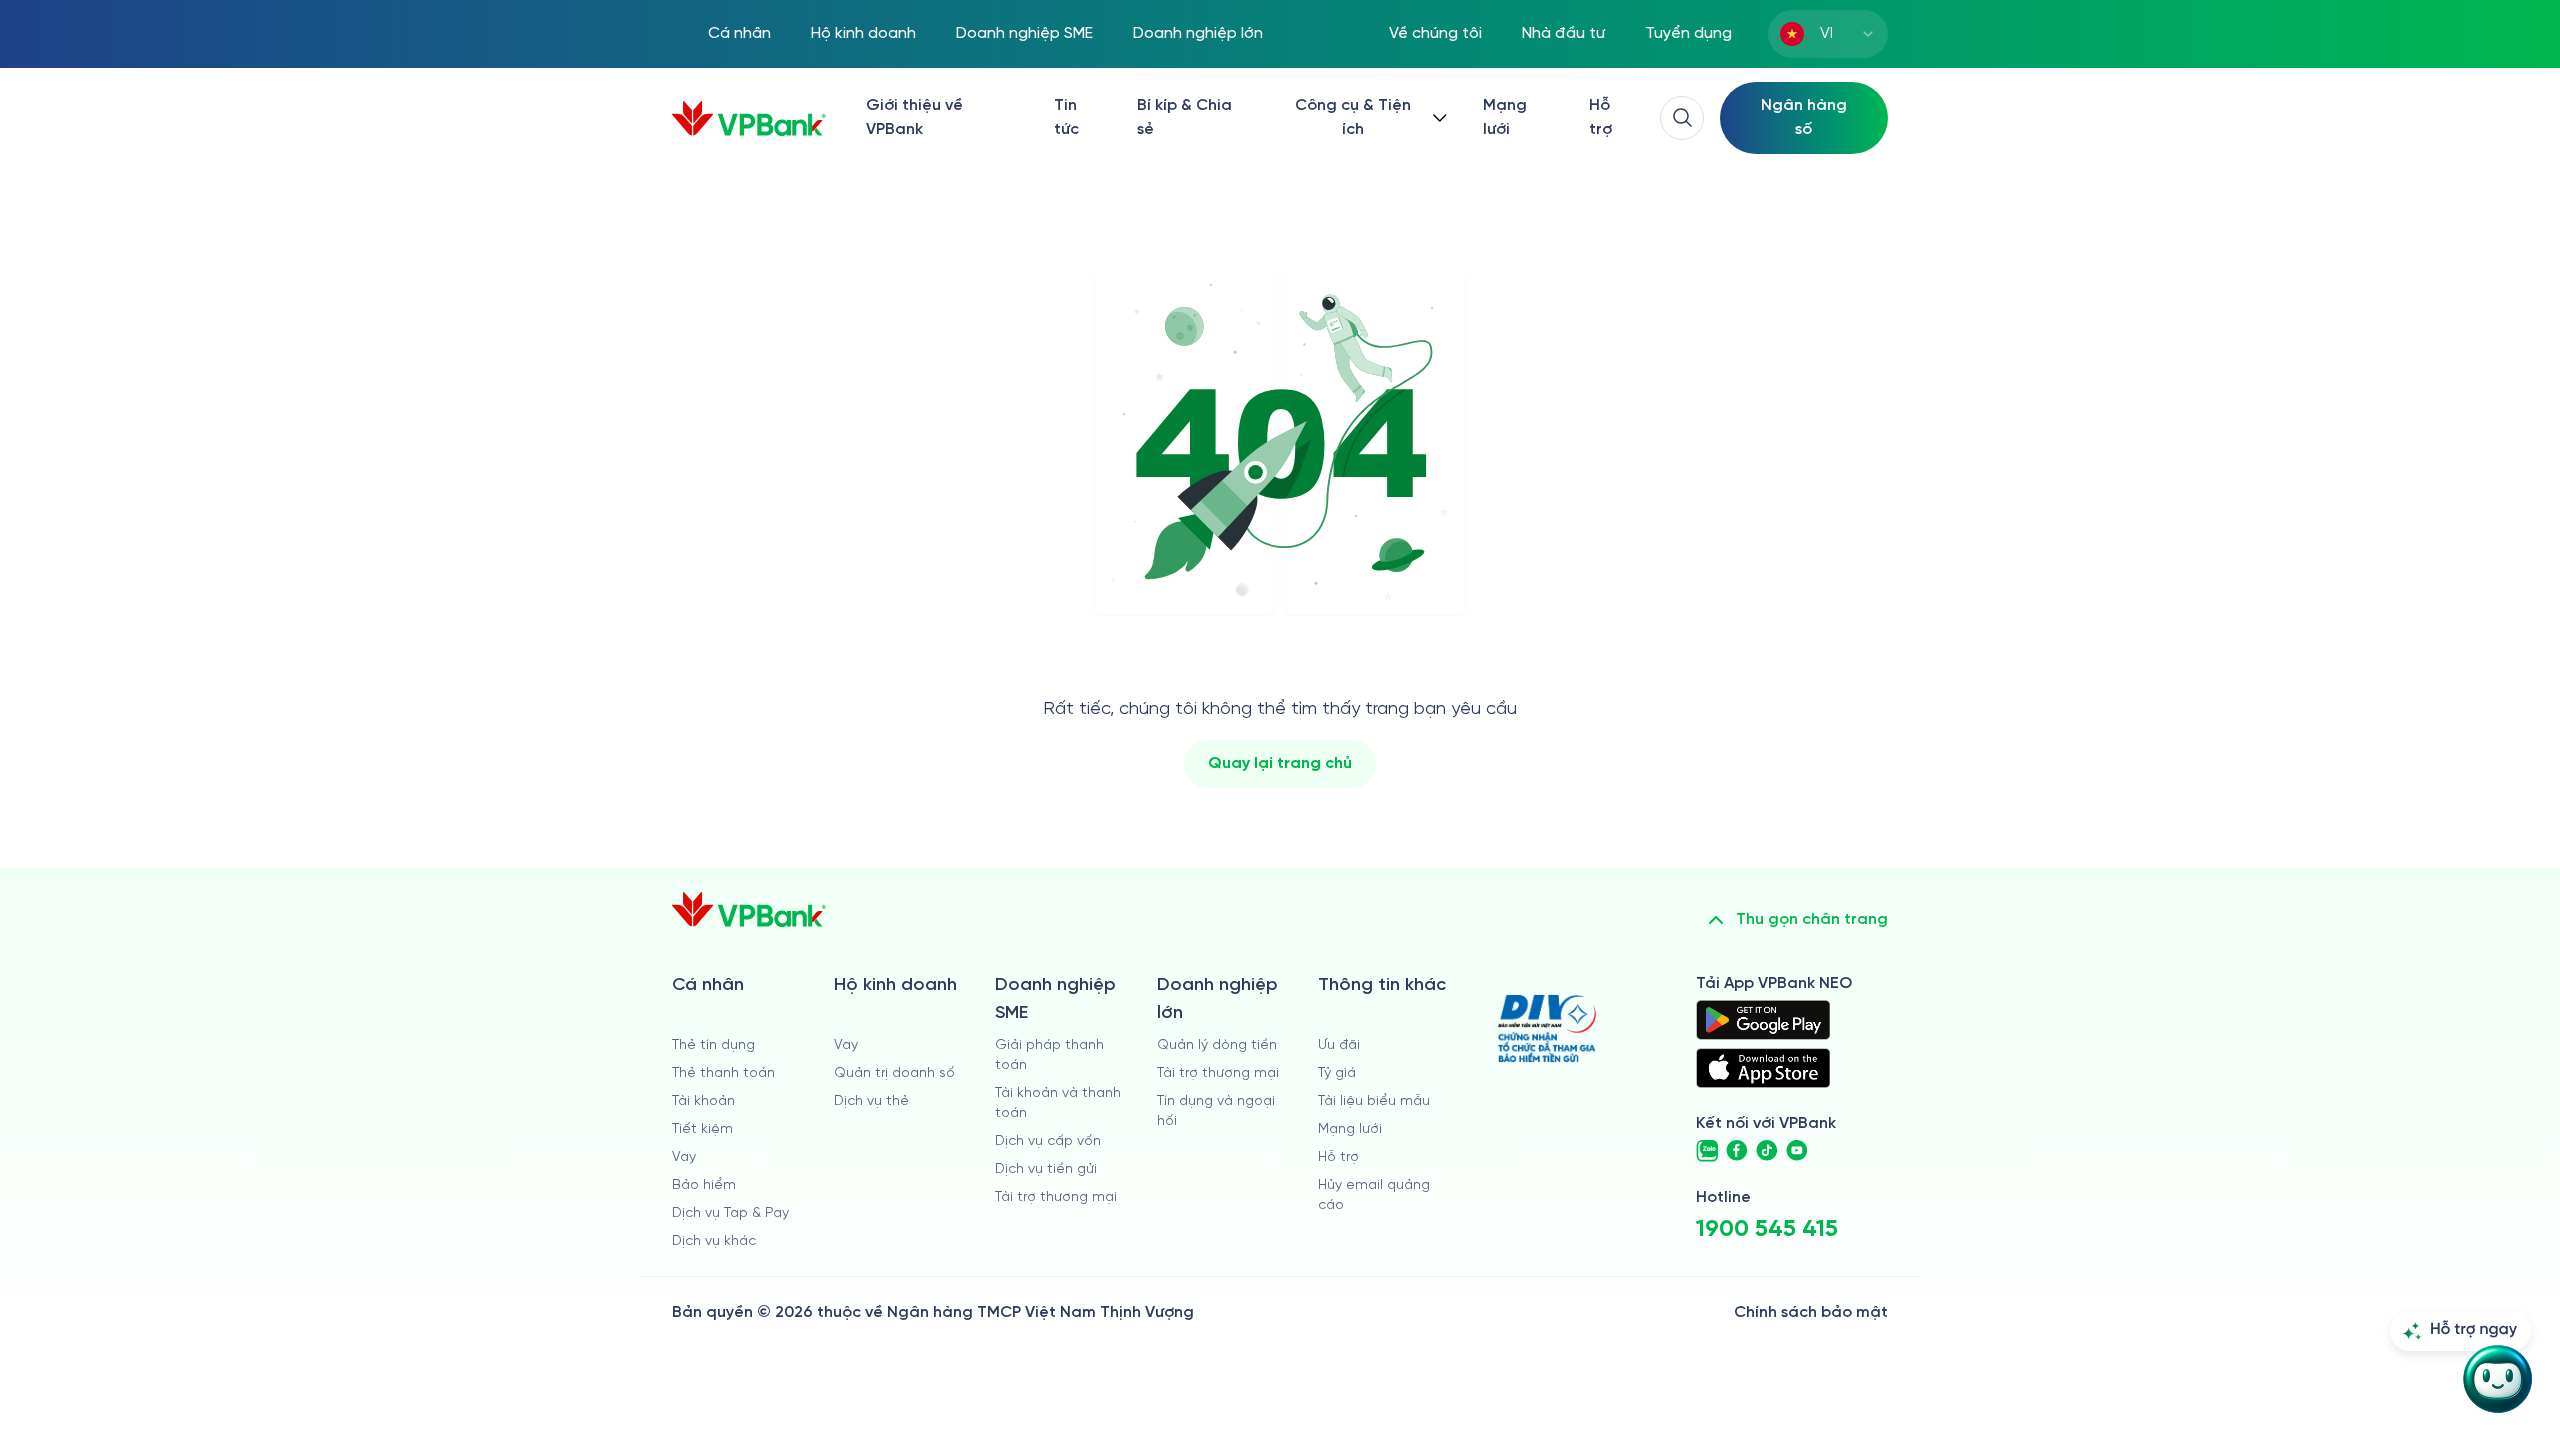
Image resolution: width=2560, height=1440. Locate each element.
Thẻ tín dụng (713, 1045)
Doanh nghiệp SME (1024, 33)
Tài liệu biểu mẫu (1374, 1101)
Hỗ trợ (1600, 117)
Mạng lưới (1505, 117)
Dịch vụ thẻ (871, 1101)
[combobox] (1828, 34)
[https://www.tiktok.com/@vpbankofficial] (1767, 1151)
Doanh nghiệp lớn (1198, 33)
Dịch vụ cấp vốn (1048, 1141)
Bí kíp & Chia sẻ (1184, 117)
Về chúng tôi (1435, 33)
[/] (749, 118)
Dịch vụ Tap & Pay (730, 1213)
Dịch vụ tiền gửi (1046, 1169)
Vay (684, 1157)
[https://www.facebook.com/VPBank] (1737, 1151)
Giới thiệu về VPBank (914, 117)
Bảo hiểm (704, 1185)
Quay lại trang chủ (1280, 763)
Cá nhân (739, 33)
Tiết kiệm (702, 1129)
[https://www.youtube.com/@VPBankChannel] (1797, 1151)
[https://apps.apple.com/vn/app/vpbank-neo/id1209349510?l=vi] (1763, 1068)
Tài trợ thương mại (1056, 1197)
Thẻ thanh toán (723, 1073)
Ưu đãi (1339, 1045)
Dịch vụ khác (714, 1241)
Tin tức (1066, 117)
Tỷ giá (1337, 1073)
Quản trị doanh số (894, 1073)
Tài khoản (703, 1101)
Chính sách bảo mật (1811, 1312)
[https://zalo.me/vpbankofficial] (1707, 1151)
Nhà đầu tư (1563, 33)
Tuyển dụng (1688, 33)
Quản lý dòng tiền (1217, 1045)
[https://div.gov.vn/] (1547, 1028)
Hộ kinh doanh (863, 33)
